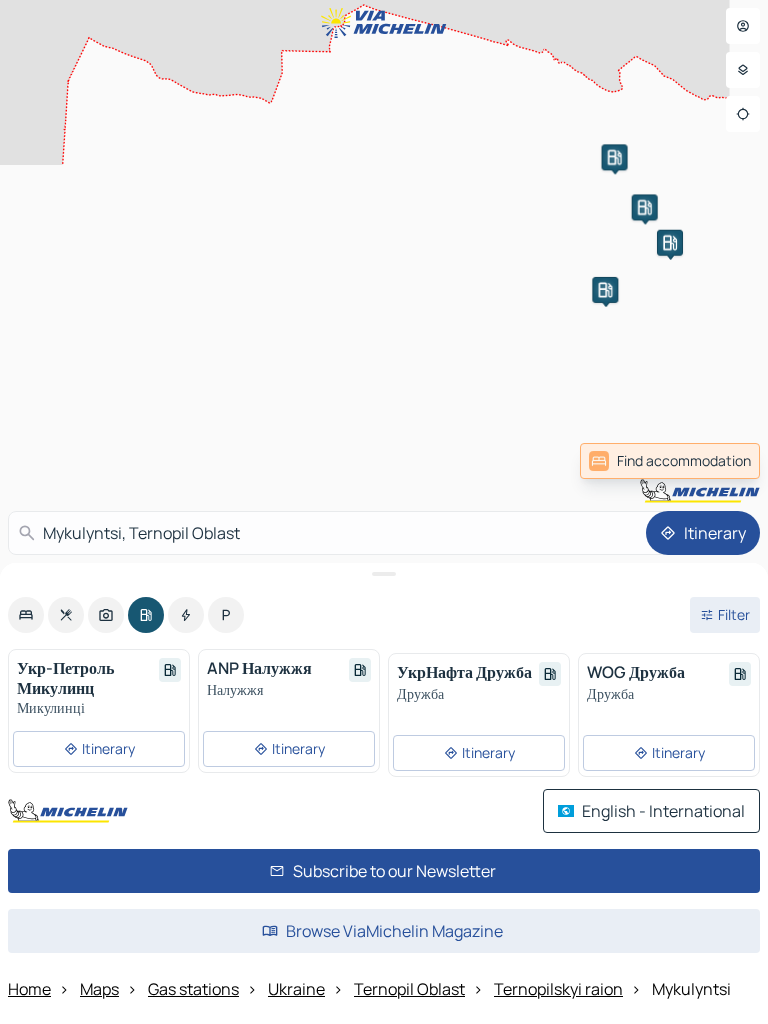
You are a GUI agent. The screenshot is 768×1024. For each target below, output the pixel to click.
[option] (26, 615)
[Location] (743, 114)
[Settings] (743, 70)
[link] (670, 461)
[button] (615, 157)
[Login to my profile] (743, 26)
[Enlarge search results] (384, 574)
